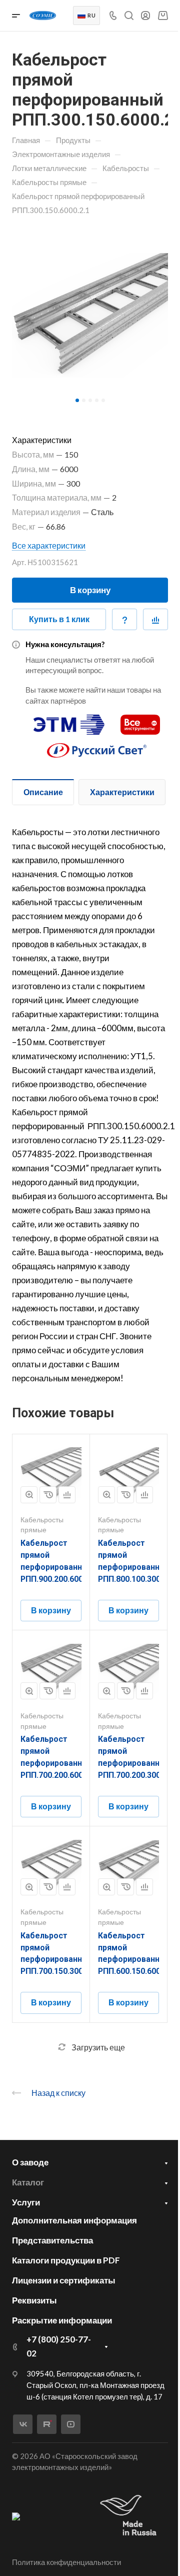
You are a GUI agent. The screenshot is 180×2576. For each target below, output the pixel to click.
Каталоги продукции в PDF (66, 2260)
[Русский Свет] (97, 746)
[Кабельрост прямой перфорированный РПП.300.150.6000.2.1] (90, 315)
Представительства (52, 2240)
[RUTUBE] (47, 2424)
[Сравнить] (155, 620)
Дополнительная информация (74, 2220)
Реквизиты (34, 2300)
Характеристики (122, 792)
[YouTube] (71, 2424)
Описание (43, 792)
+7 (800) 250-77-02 (59, 2346)
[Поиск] (129, 16)
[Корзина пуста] (163, 15)
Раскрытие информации (62, 2320)
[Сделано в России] (130, 2516)
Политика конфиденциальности (66, 2562)
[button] (77, 400)
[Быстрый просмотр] (29, 1495)
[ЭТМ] (69, 720)
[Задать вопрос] (124, 620)
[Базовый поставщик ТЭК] (16, 2516)
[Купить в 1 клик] (48, 1495)
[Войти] (145, 16)
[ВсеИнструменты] (140, 720)
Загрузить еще (98, 2047)
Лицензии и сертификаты (64, 2280)
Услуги (26, 2202)
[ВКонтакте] (23, 2424)
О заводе (30, 2162)
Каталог (28, 2182)
